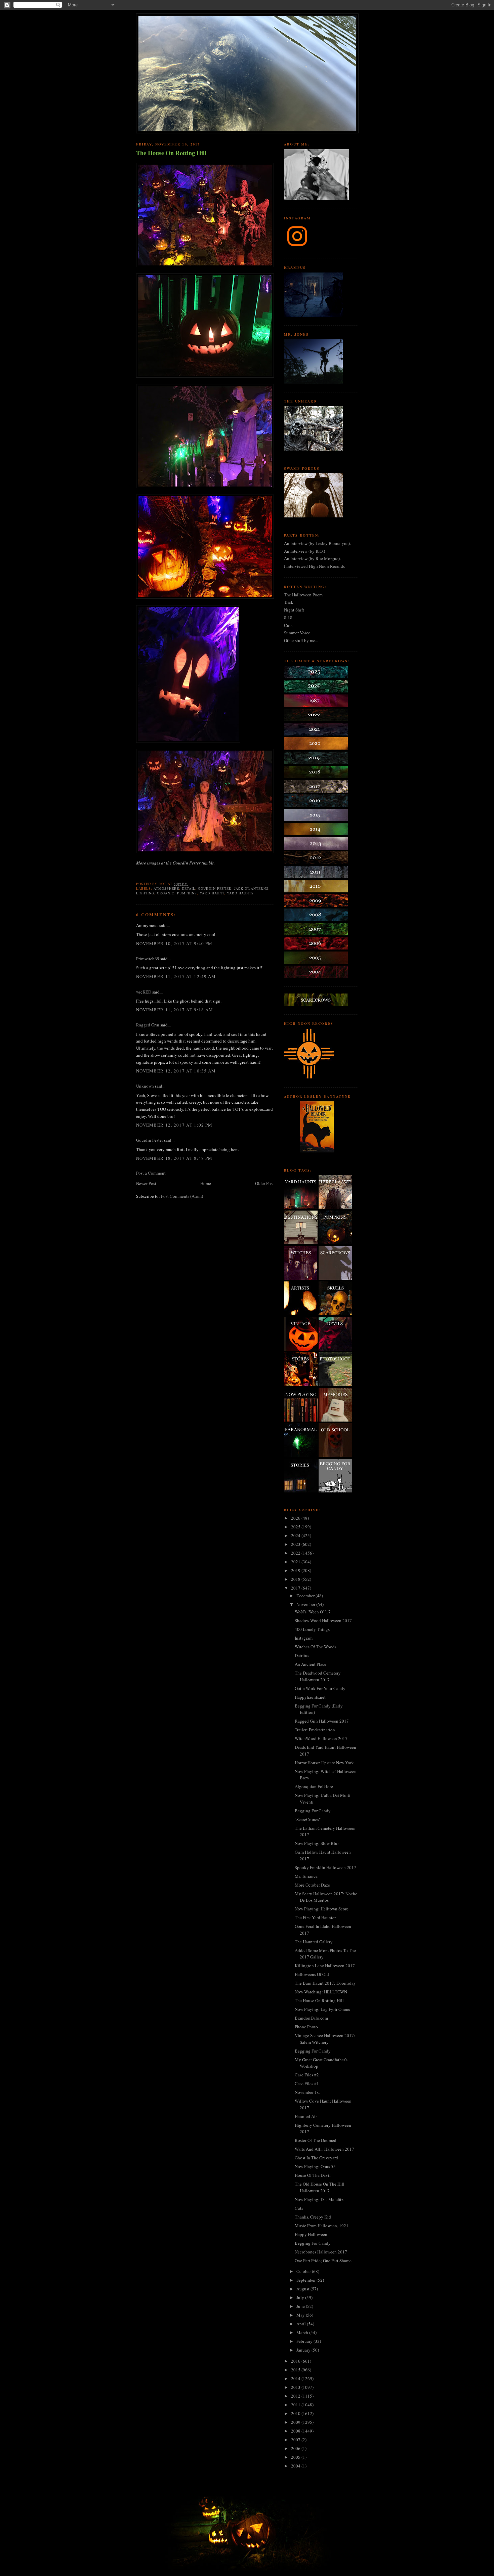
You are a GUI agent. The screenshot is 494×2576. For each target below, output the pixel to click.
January (304, 2350)
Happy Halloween (311, 2234)
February (305, 2341)
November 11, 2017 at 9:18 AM (175, 1010)
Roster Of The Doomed (316, 2140)
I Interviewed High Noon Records (314, 566)
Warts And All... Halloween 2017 (324, 2149)
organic (166, 893)
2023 (296, 1544)
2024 (296, 1535)
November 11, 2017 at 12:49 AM (176, 976)
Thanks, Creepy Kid (313, 2217)
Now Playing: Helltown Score (322, 1909)
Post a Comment (151, 1173)
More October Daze (312, 1885)
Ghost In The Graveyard (316, 2158)
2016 (296, 2361)
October (304, 2271)
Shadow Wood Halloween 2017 (323, 1620)
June (301, 2306)
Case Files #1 (307, 2083)
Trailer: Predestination (315, 1730)
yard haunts (240, 893)
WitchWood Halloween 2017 (321, 1738)
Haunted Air (306, 2116)
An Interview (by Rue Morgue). (312, 558)
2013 (296, 2387)
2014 (296, 2378)
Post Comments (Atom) (182, 1196)
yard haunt (212, 893)
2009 (296, 2422)
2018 (296, 1579)
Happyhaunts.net (310, 1697)
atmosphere (166, 888)
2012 (296, 2396)
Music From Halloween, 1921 (322, 2226)
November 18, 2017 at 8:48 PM (174, 1158)
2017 (296, 1588)
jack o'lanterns (251, 888)
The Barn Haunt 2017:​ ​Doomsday (325, 1983)
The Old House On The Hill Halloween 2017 (320, 2187)
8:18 (288, 618)
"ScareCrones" (308, 1819)
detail (189, 888)
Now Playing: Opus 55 (315, 2166)
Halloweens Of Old (312, 1974)
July (301, 2297)
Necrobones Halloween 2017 (321, 2252)
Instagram (304, 1638)
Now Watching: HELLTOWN (321, 1992)
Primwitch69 (148, 959)
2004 (296, 2466)
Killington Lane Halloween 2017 (325, 1966)
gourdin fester (215, 888)
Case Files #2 (307, 2075)
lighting (145, 893)
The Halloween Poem (303, 595)
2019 (296, 1570)
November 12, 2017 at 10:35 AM (176, 1071)
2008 (296, 2431)
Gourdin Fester (150, 1140)
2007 (296, 2440)
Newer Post (146, 1183)
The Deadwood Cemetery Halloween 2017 (318, 1676)
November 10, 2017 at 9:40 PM (174, 943)
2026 (296, 1518)
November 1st (307, 2092)
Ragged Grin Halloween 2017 (322, 1721)
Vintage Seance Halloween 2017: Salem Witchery (325, 2039)
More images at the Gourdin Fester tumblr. (175, 863)
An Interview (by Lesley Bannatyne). (317, 543)
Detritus (302, 1655)
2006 (296, 2448)
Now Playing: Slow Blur (317, 1843)
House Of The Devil (313, 2175)
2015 (296, 2370)
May (301, 2315)
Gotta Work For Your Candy (320, 1688)
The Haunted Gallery (314, 1942)
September (306, 2280)
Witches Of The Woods (316, 1647)
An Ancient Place (311, 1664)
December (306, 1596)
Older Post (264, 1183)
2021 (296, 1562)
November (306, 1604)
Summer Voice (297, 633)
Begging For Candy (313, 1811)
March (303, 2332)
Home (206, 1183)
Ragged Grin (148, 1025)
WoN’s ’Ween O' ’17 (313, 1612)
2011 (296, 2405)
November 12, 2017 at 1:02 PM (174, 1125)
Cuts (288, 625)
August (303, 2289)
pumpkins (187, 893)
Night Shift (294, 610)
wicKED (144, 992)
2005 (296, 2457)
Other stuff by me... (301, 640)
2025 (296, 1527)
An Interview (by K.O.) (304, 551)
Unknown (145, 1086)
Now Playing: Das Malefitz (319, 2199)
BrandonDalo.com (311, 2018)
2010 (296, 2413)
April (302, 2324)
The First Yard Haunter (315, 1917)
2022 (296, 1553)
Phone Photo (306, 2027)
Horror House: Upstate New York (324, 1763)
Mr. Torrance (306, 1876)
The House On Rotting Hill (171, 153)
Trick (289, 602)
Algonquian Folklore (314, 1786)
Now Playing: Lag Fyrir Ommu (323, 2009)
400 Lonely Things (312, 1629)
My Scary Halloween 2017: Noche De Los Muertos (326, 1897)
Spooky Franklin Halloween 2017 (325, 1867)
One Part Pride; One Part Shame (323, 2261)
